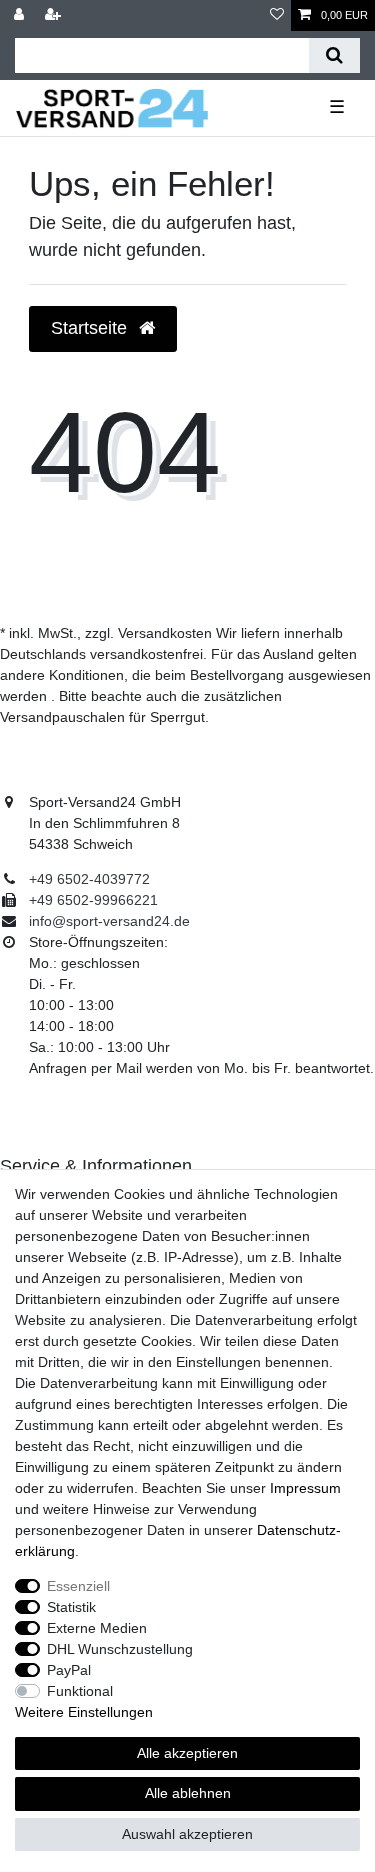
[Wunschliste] (277, 15)
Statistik (71, 1607)
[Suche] (334, 55)
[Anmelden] (21, 15)
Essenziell (78, 1586)
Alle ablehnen (188, 1793)
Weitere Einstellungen (84, 1712)
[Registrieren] (55, 15)
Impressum (305, 1488)
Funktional (80, 1691)
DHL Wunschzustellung (120, 1649)
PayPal (69, 1670)
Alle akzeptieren (187, 1753)
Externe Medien (97, 1628)
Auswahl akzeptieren (187, 1834)
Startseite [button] (91, 328)
